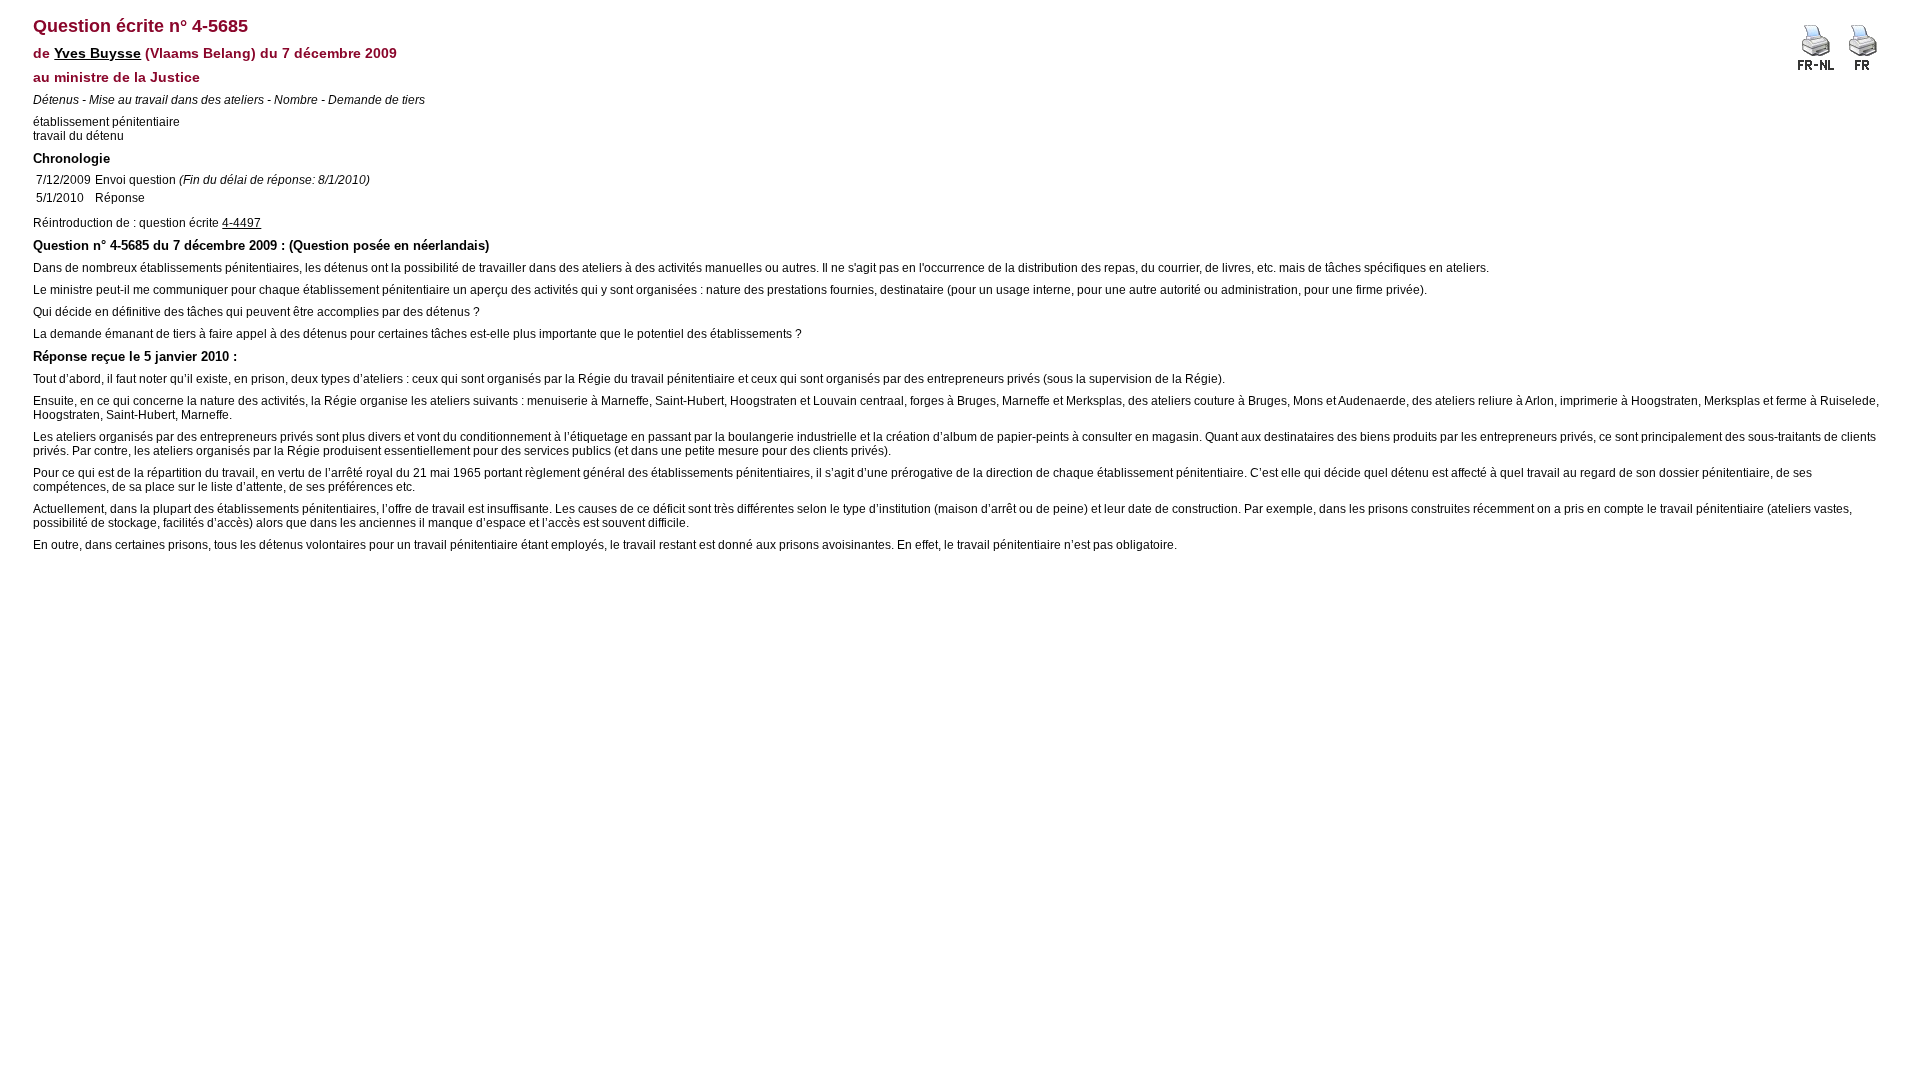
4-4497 (241, 223)
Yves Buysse (97, 53)
